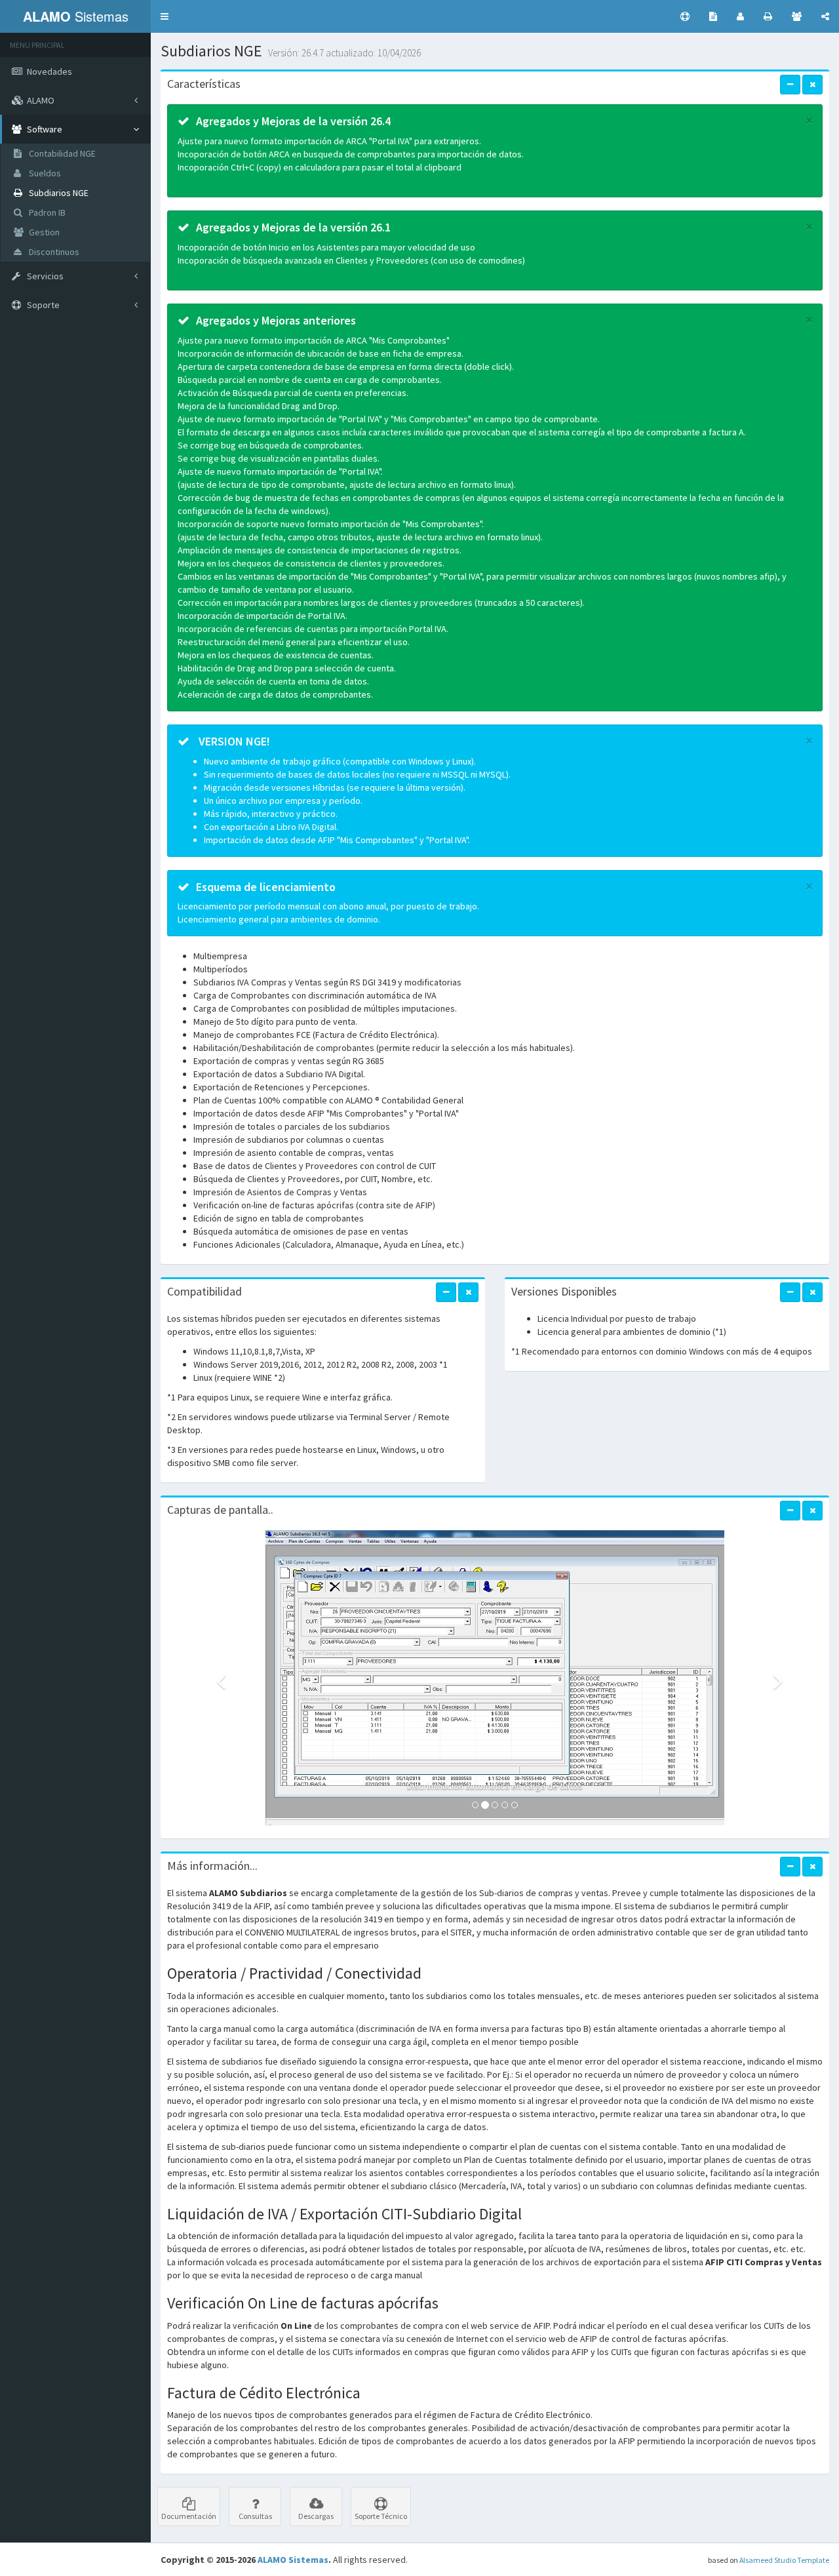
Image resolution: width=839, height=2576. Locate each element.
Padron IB (46, 212)
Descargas (316, 2516)
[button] (165, 16)
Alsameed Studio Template (784, 2560)
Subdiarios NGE (58, 193)
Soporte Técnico (381, 2516)
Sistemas (76, 16)
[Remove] (812, 85)
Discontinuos (53, 252)
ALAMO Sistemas (293, 2560)
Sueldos (44, 173)
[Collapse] (790, 85)
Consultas (255, 2516)
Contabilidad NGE (61, 153)
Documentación (189, 2516)
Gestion (43, 232)
